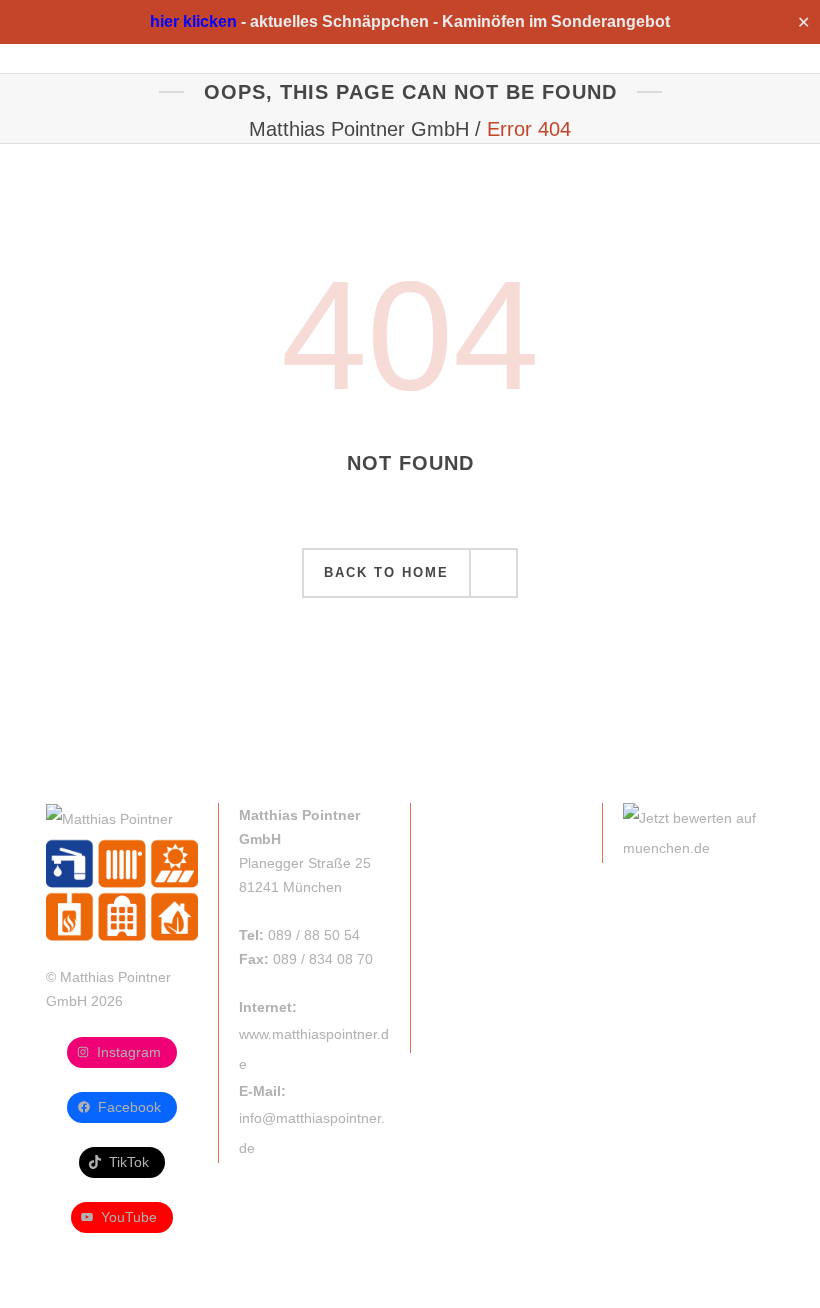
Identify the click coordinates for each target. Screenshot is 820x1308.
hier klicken (193, 21)
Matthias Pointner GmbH (359, 129)
